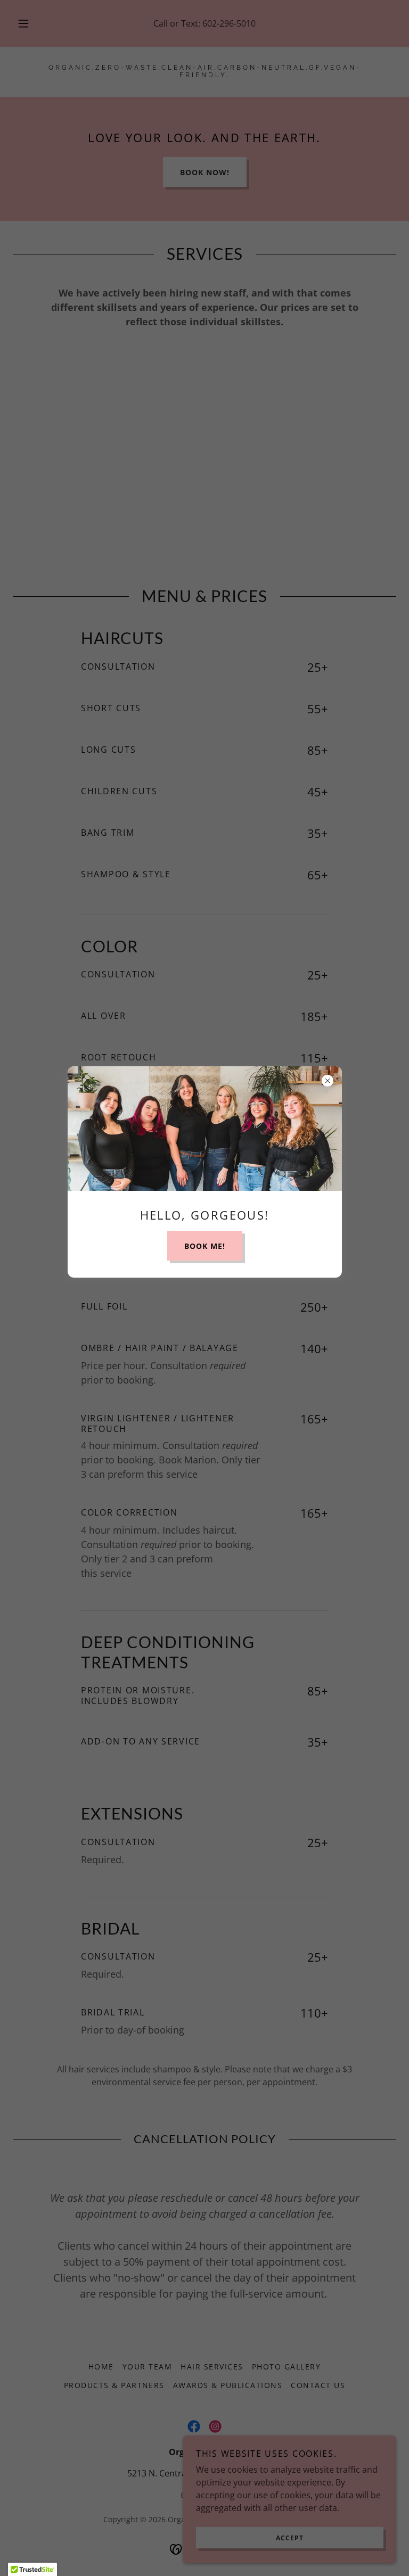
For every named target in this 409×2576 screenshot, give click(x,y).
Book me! (205, 1246)
